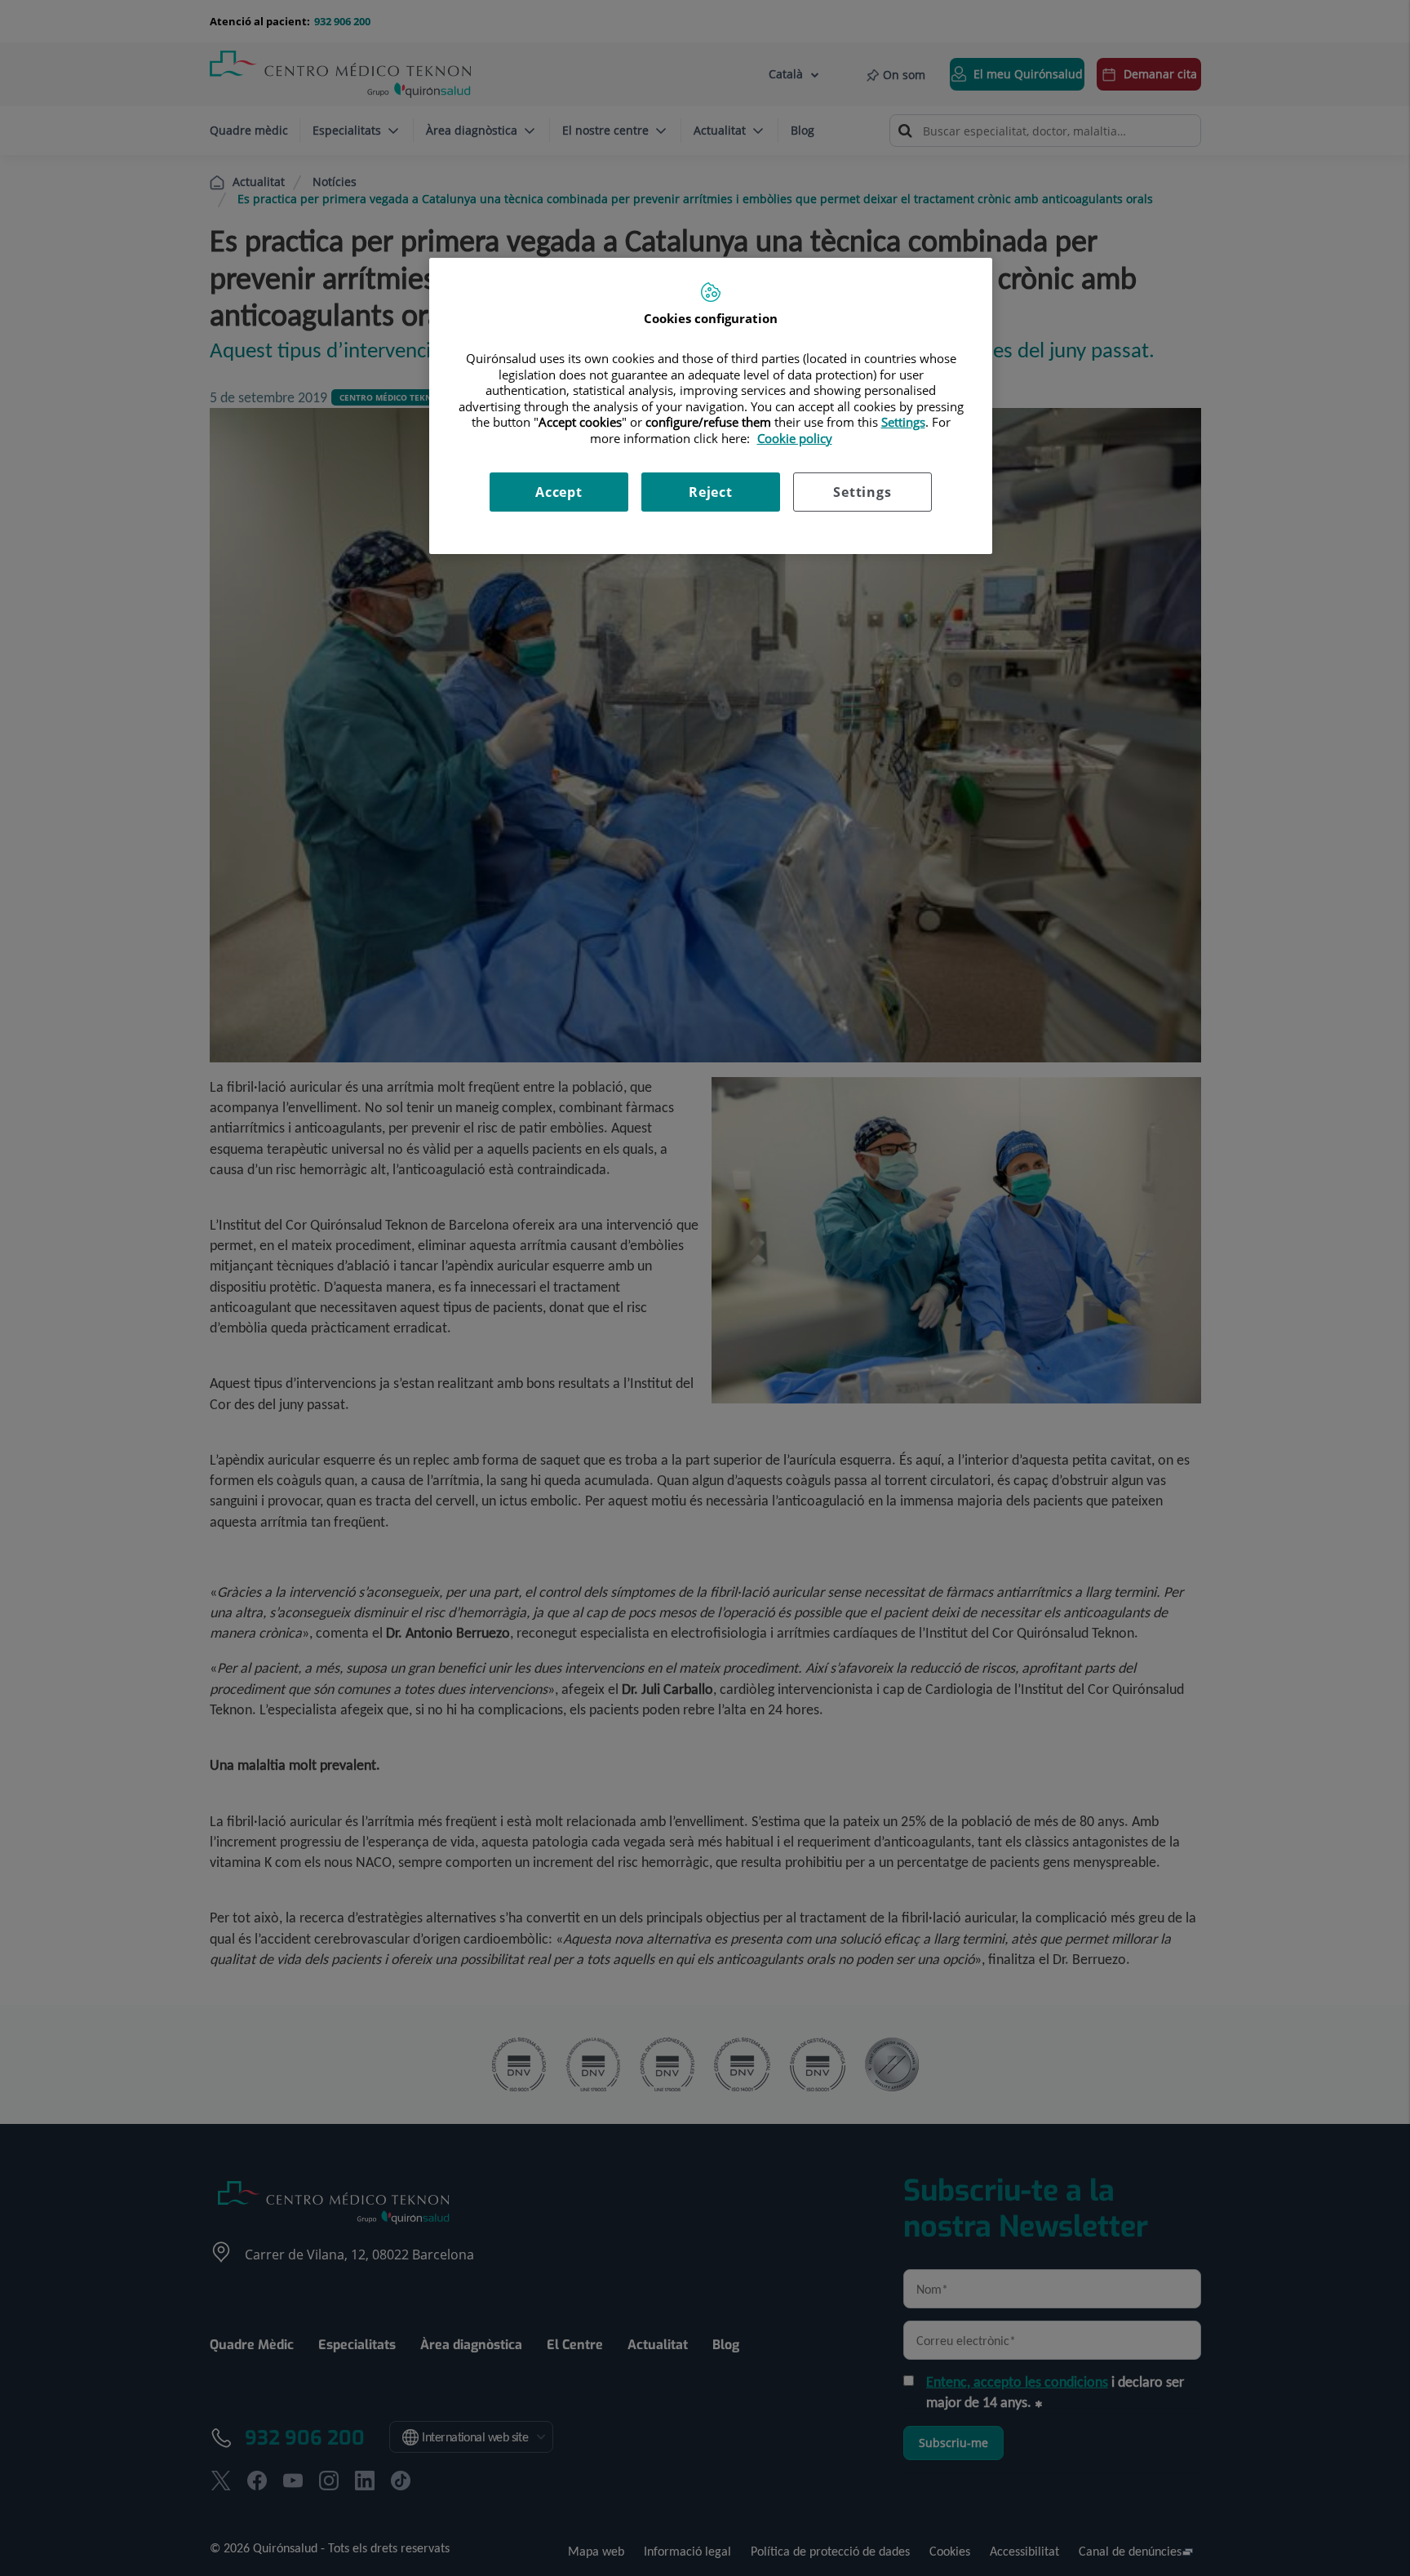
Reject (711, 492)
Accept (559, 492)
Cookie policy (795, 438)
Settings (862, 492)
